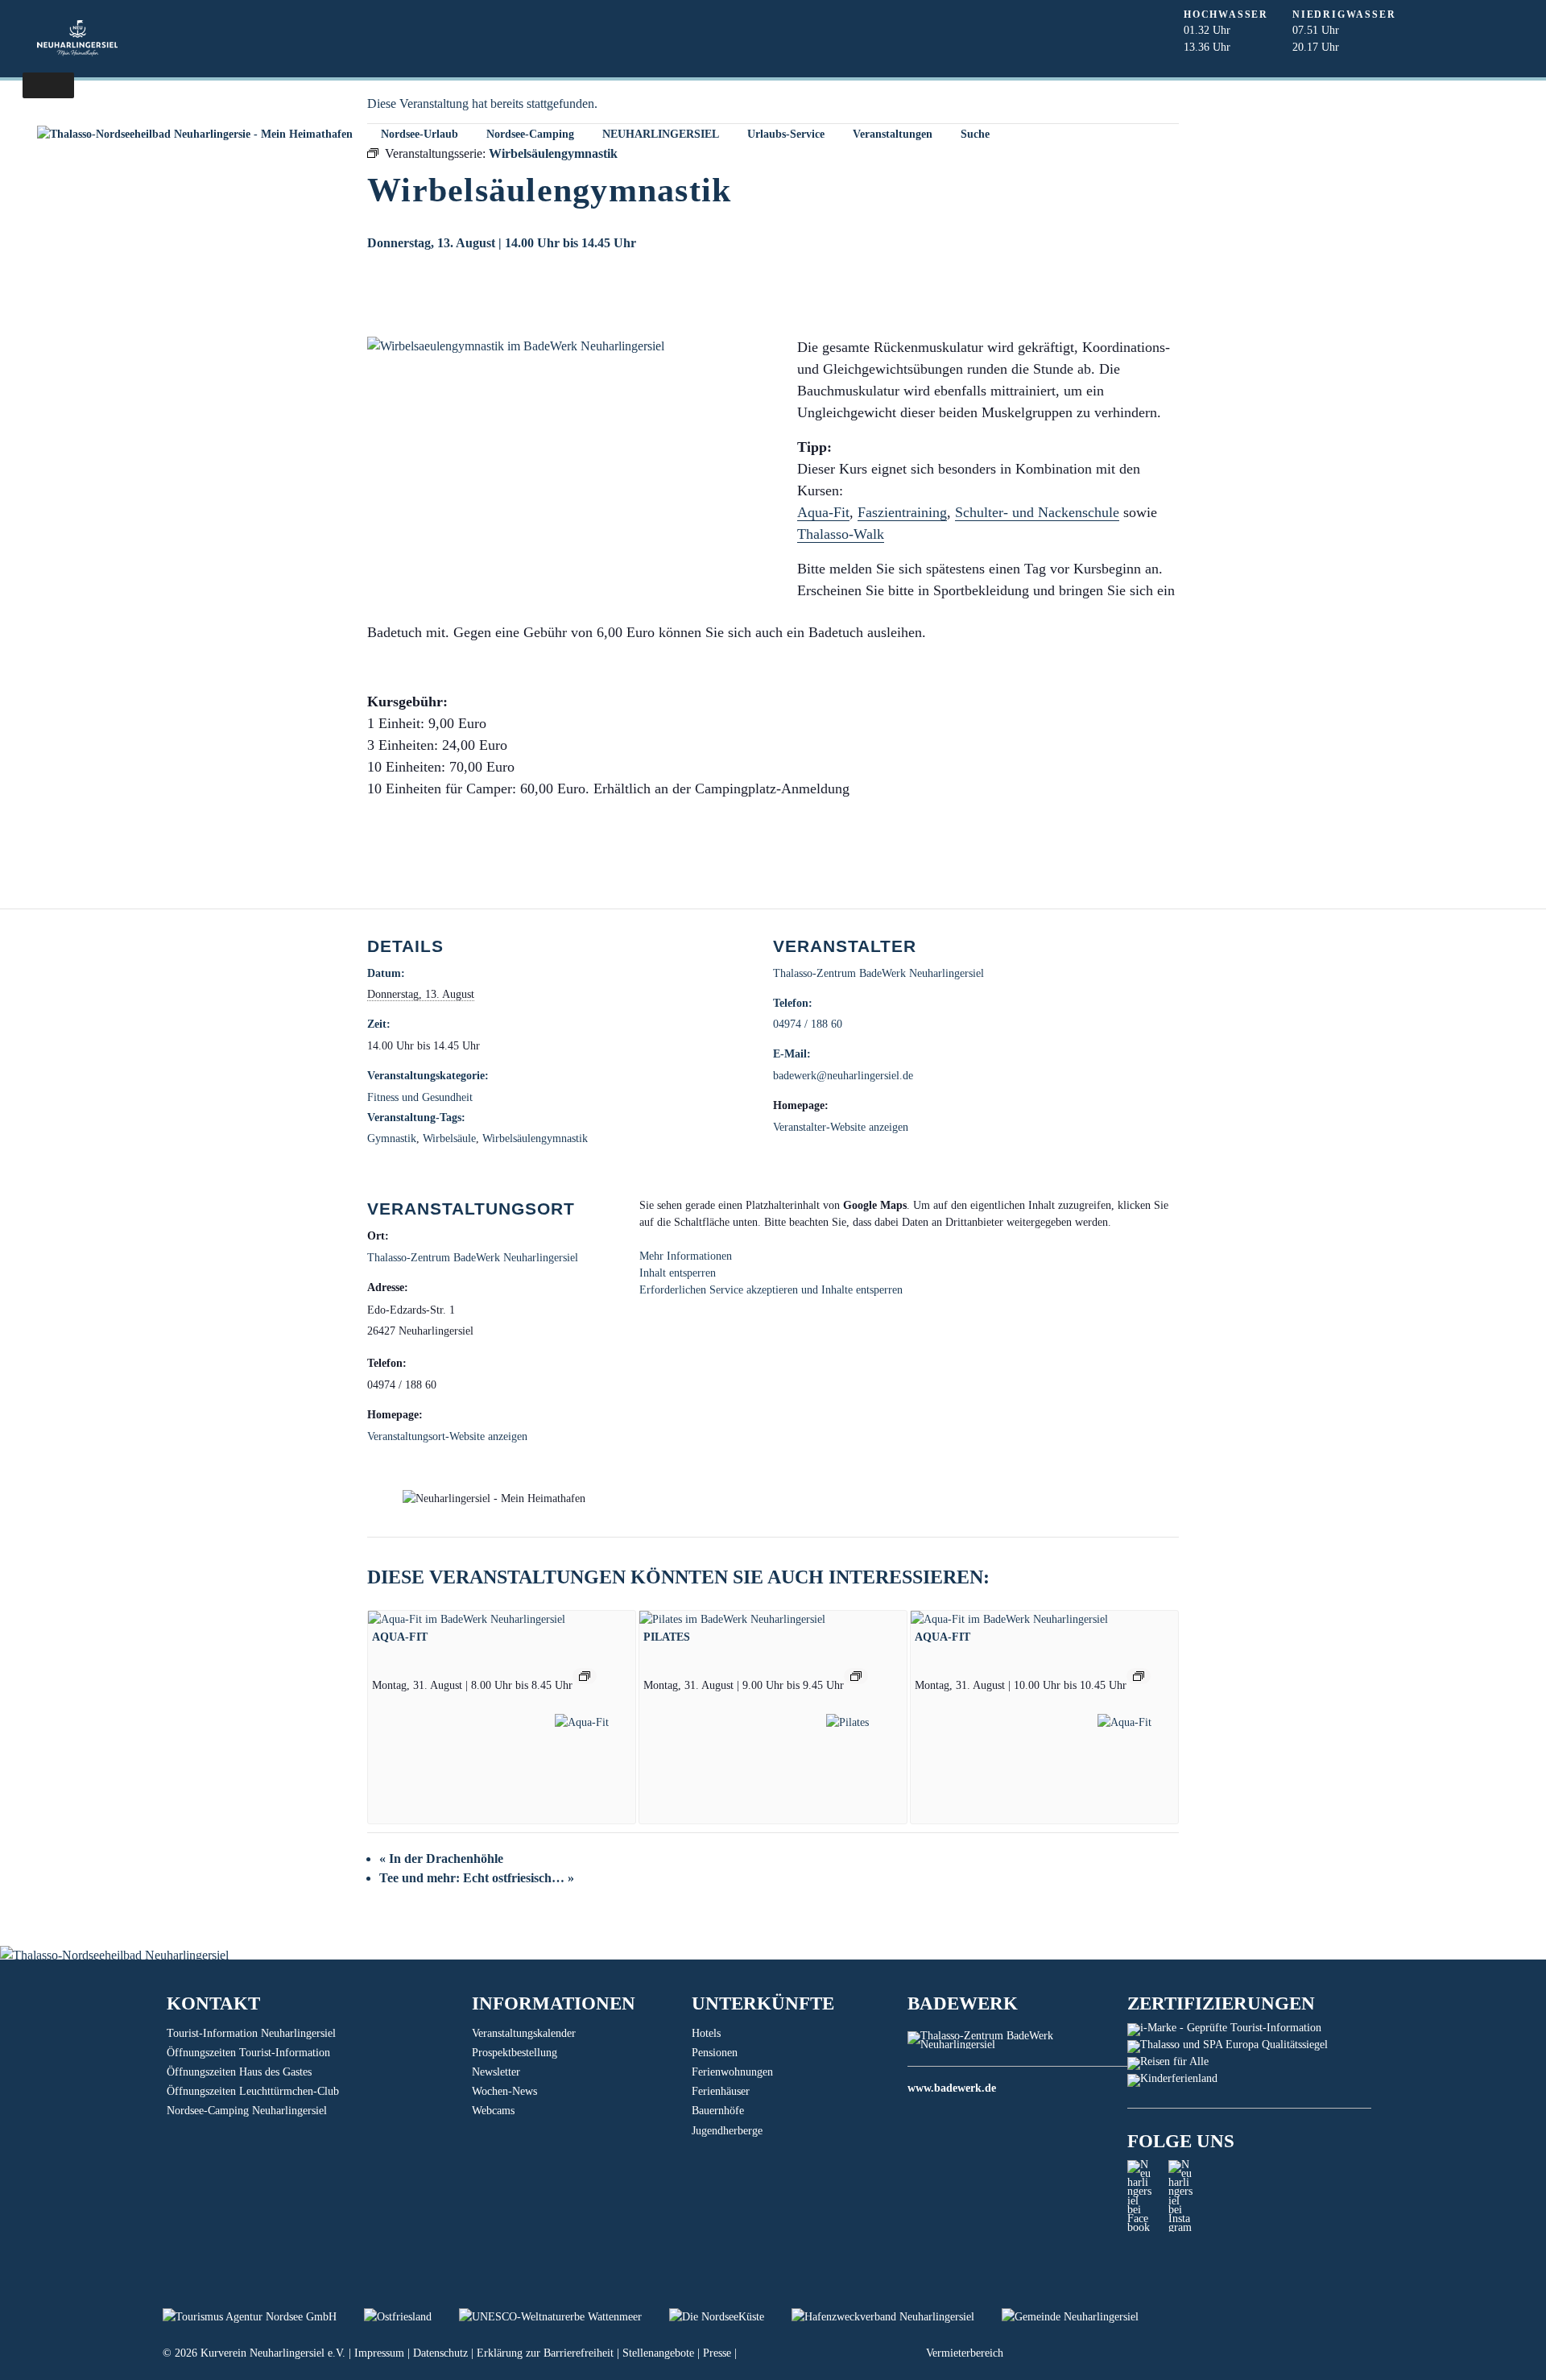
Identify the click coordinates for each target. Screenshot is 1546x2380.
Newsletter (496, 2072)
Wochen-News (504, 2091)
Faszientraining (902, 512)
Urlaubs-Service (786, 134)
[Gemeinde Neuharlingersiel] (1082, 2317)
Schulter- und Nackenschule (1037, 512)
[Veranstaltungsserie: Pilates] (856, 1676)
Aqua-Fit (823, 512)
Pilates (667, 1637)
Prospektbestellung (515, 2053)
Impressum (379, 2353)
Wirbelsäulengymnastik (535, 1138)
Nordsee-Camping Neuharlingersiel (247, 2111)
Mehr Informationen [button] (686, 1256)
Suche (975, 134)
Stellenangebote (658, 2353)
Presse (717, 2353)
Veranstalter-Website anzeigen (841, 1127)
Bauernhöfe (718, 2111)
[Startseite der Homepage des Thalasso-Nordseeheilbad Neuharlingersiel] (194, 134)
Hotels (706, 2033)
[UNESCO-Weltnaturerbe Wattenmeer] (564, 2317)
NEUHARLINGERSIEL (661, 134)
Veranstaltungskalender (524, 2033)
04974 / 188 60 (808, 1024)
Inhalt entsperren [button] (678, 1273)
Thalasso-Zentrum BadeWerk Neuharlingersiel (878, 973)
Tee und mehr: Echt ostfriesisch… (477, 1878)
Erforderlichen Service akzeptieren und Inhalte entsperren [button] (771, 1290)
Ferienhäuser (721, 2091)
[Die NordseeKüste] (730, 2317)
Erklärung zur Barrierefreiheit (545, 2353)
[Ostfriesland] (411, 2317)
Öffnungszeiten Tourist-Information (248, 2053)
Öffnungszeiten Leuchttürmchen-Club (253, 2091)
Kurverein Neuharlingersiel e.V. (273, 2353)
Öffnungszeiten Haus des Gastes (239, 2072)
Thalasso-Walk (841, 534)
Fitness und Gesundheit (420, 1097)
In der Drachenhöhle (441, 1858)
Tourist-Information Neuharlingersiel (251, 2033)
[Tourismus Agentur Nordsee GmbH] (263, 2317)
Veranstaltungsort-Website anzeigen (447, 1436)
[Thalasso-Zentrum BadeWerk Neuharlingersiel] (1017, 2045)
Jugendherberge (727, 2131)
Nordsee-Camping (530, 134)
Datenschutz (440, 2353)
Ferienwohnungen (732, 2072)
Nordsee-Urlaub (420, 134)
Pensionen (715, 2053)
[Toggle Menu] (48, 85)
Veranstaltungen (893, 134)
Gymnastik (392, 1138)
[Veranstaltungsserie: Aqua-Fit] (585, 1676)
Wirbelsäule (449, 1138)
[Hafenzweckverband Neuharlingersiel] (897, 2317)
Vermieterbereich (965, 2353)
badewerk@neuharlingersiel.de (843, 1076)
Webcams (493, 2111)
